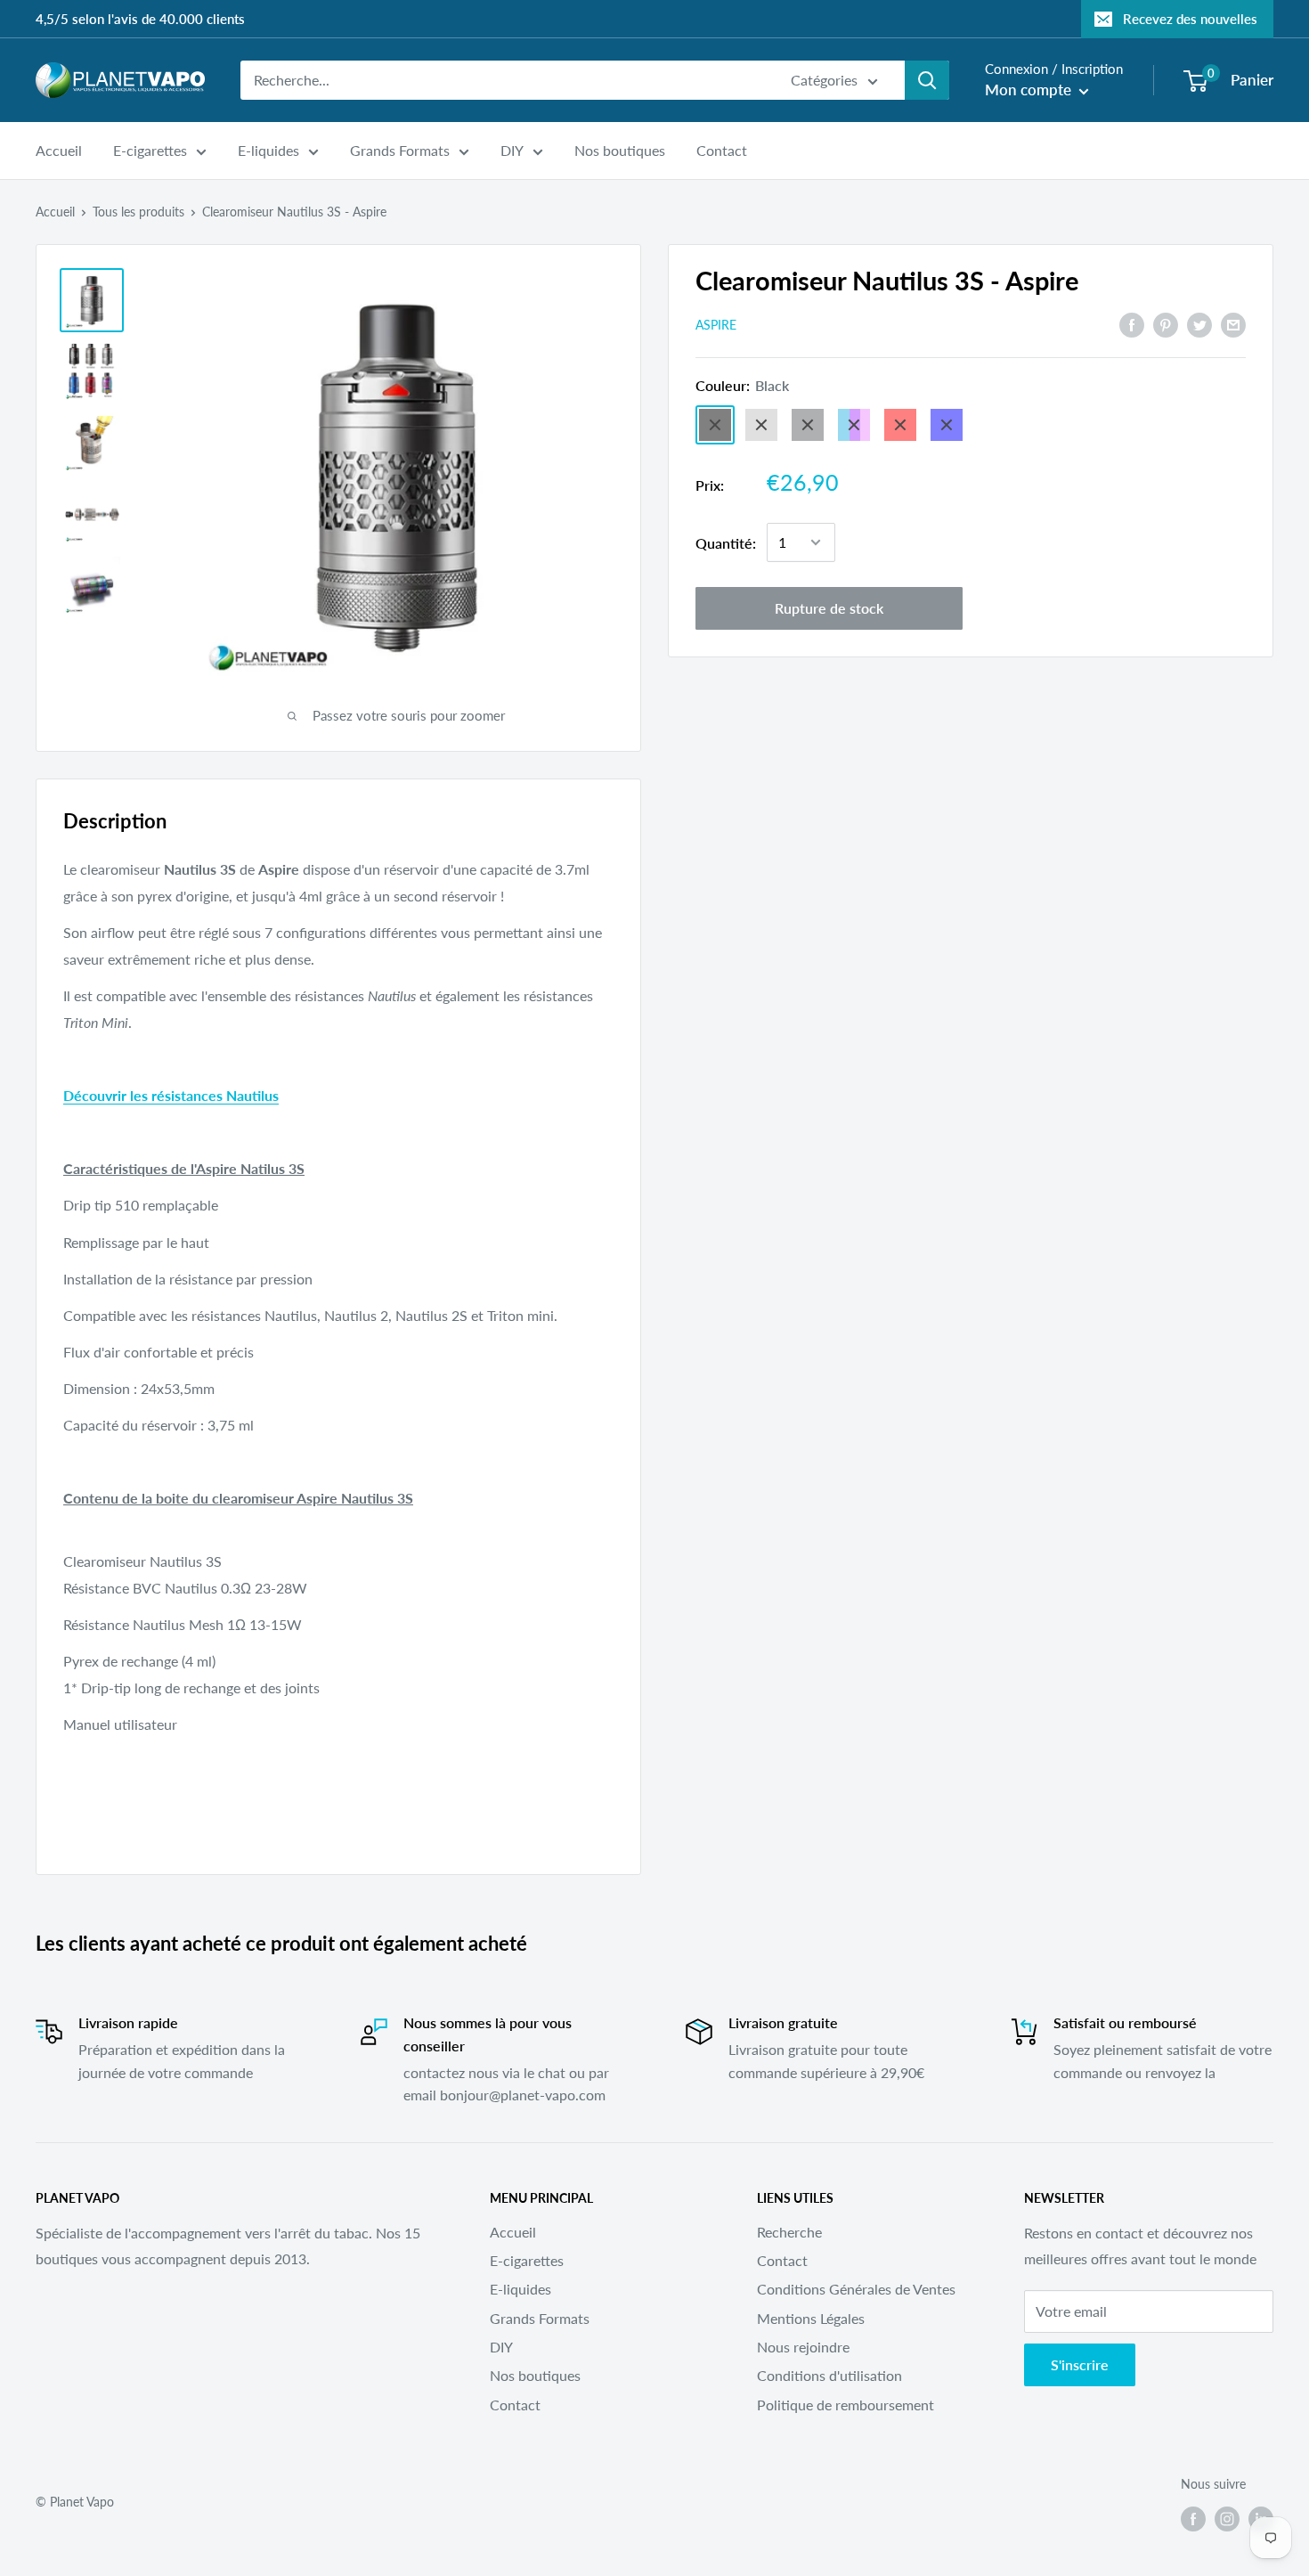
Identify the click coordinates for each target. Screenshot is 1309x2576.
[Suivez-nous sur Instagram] (1227, 2519)
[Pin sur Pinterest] (1166, 324)
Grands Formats (400, 150)
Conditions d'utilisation (829, 2375)
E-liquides (268, 150)
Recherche (789, 2232)
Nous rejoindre (803, 2347)
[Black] (715, 425)
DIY (512, 150)
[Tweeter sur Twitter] (1199, 324)
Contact (722, 150)
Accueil (59, 150)
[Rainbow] (854, 425)
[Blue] (947, 425)
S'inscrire (1080, 2364)
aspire (716, 325)
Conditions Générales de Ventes (856, 2289)
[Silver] (761, 425)
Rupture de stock (829, 608)
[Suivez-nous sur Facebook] (1193, 2519)
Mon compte (1030, 90)
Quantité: (726, 542)
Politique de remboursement (846, 2405)
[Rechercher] (927, 80)
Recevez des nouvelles (1190, 19)
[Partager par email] (1233, 324)
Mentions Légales (811, 2318)
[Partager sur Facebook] (1132, 324)
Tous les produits (138, 212)
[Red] (900, 425)
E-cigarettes (150, 150)
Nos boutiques (620, 150)
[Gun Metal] (808, 425)
